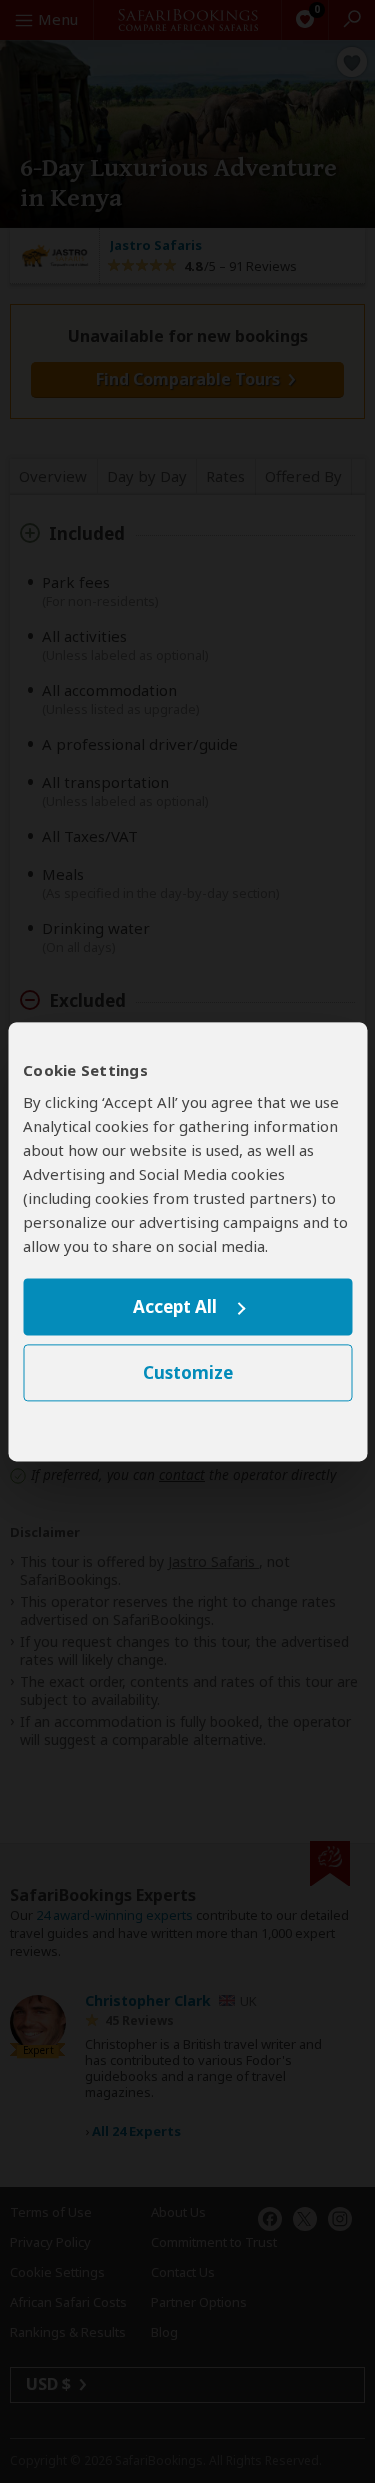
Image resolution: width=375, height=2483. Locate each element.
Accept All (175, 1307)
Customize (188, 1372)
